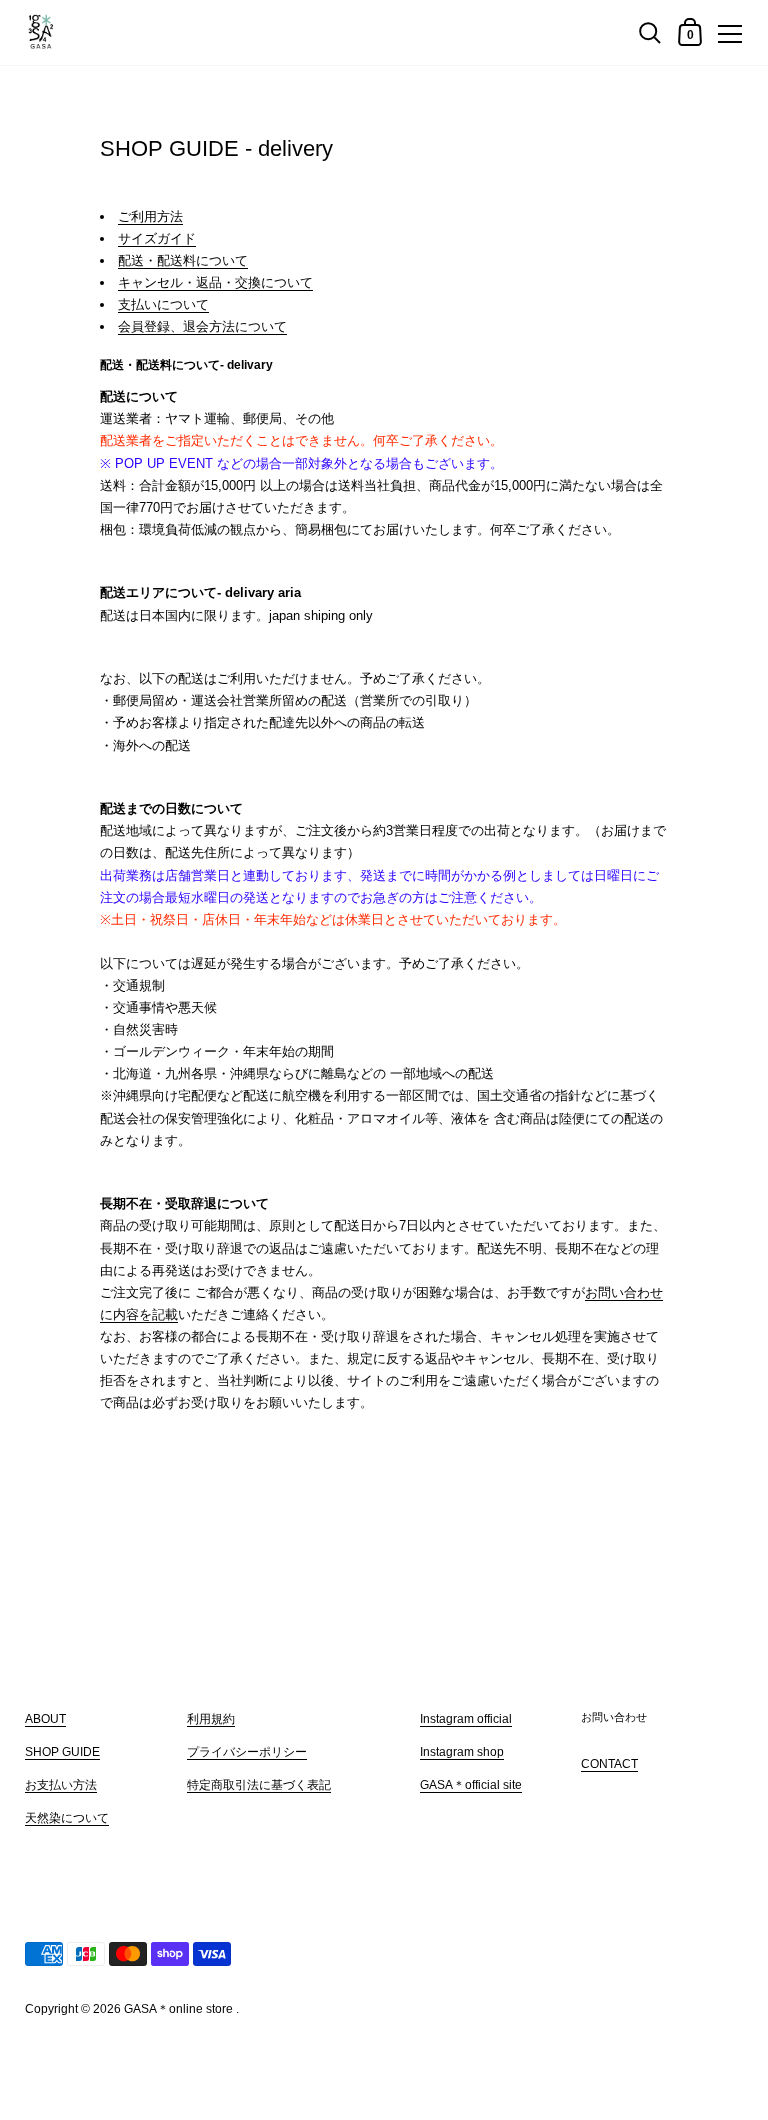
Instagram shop (462, 1752)
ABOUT (45, 1719)
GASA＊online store (178, 2009)
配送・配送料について (183, 260)
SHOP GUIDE (62, 1752)
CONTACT (609, 1764)
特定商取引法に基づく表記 (259, 1785)
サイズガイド (157, 238)
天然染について (67, 1818)
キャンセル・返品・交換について (215, 282)
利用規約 (211, 1719)
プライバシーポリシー (247, 1752)
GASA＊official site (471, 1785)
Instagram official (466, 1719)
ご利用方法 (150, 216)
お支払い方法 (61, 1785)
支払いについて (163, 304)
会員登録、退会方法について (202, 326)
